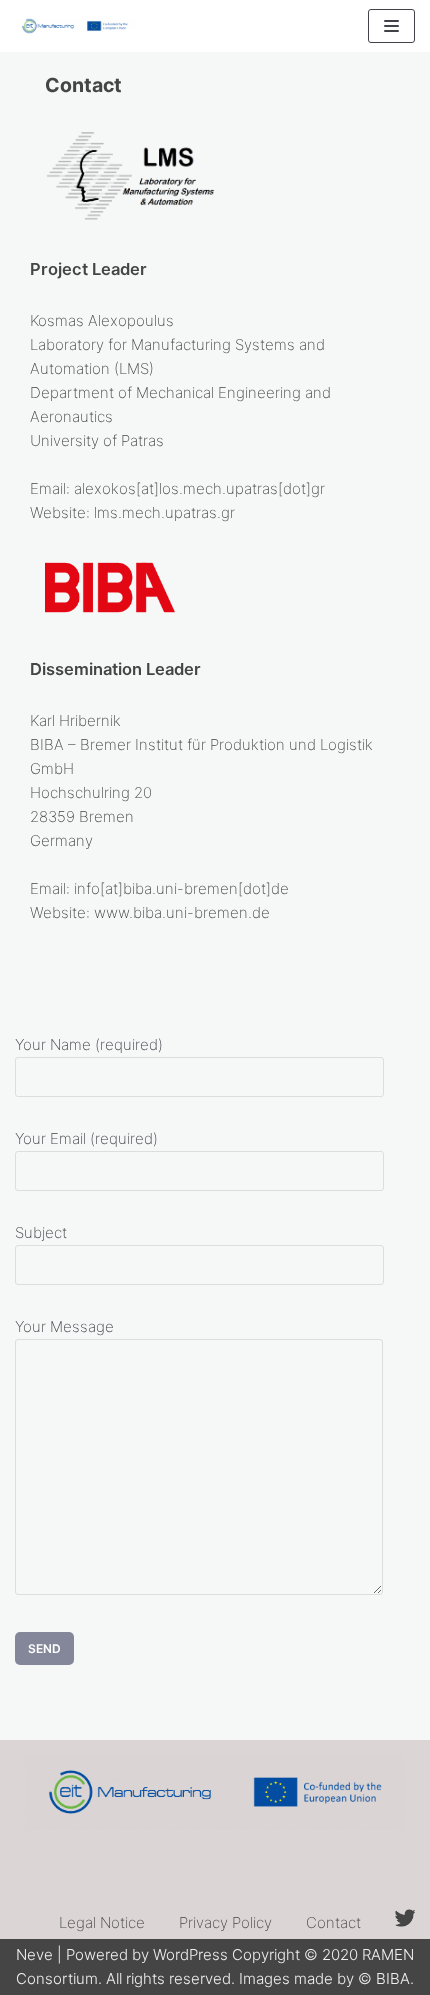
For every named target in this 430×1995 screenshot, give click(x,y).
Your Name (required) (89, 1044)
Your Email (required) (86, 1138)
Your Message (64, 1326)
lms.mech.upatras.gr (164, 512)
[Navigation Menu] (391, 26)
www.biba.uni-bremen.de (182, 912)
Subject (41, 1232)
